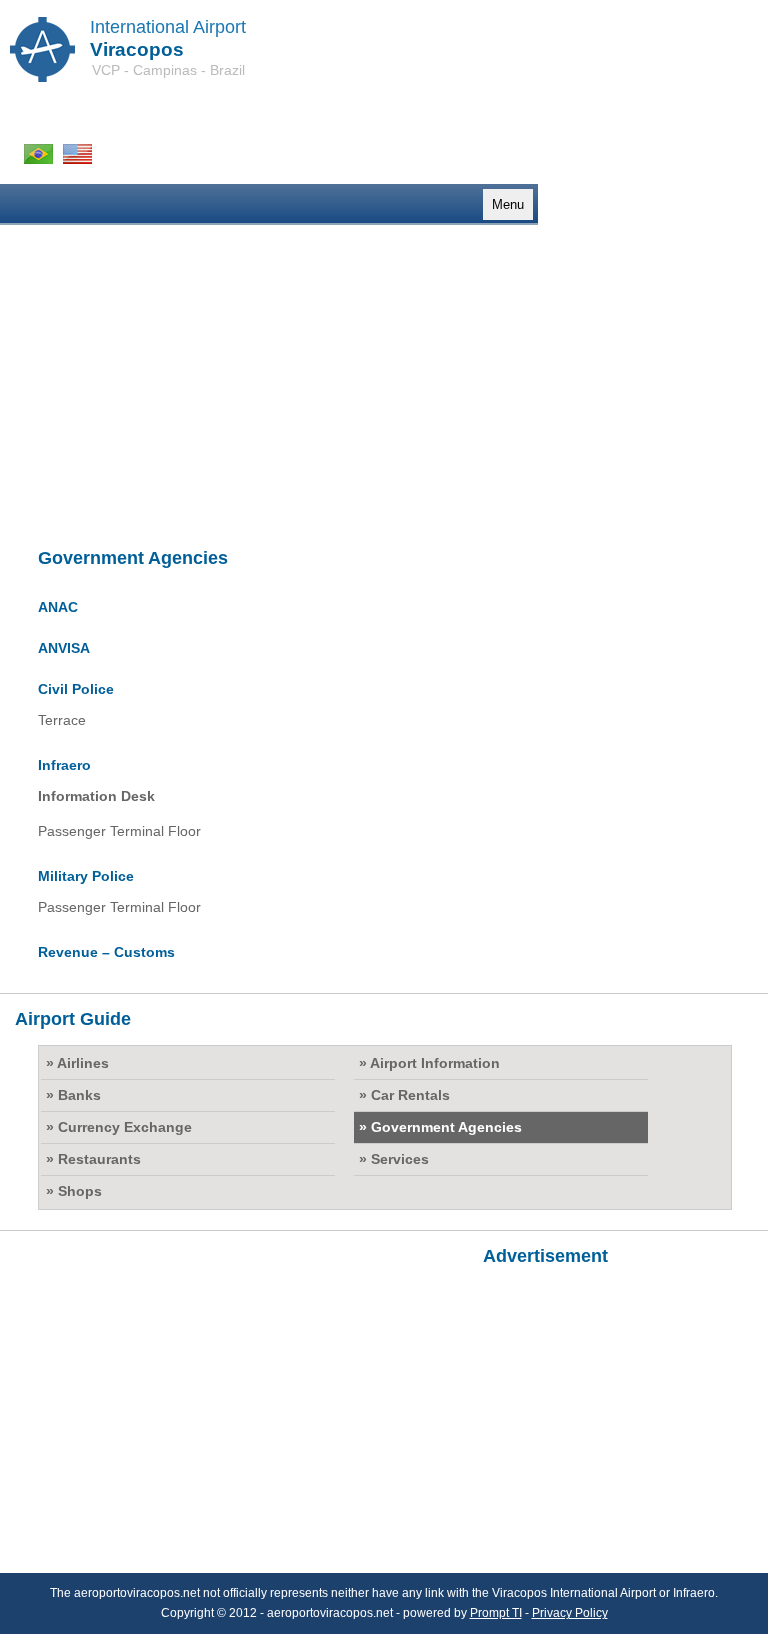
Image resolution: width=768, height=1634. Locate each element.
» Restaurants (93, 1159)
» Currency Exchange (119, 1127)
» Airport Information (429, 1063)
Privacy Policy (570, 1613)
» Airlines (77, 1063)
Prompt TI (496, 1613)
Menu (508, 204)
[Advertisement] (384, 390)
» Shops (74, 1191)
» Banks (73, 1095)
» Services (394, 1159)
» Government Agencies (440, 1127)
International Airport (168, 27)
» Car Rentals (404, 1095)
